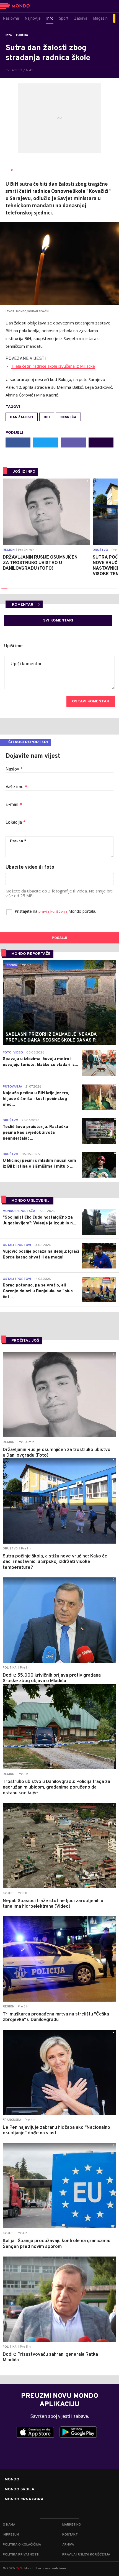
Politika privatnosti (21, 2555)
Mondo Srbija (20, 2490)
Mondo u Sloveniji (31, 1201)
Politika (22, 35)
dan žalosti (22, 417)
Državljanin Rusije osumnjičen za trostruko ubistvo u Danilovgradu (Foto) (40, 563)
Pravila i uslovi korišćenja (86, 2555)
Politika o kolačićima (22, 2545)
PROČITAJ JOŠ (25, 1341)
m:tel (20, 2568)
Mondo (12, 2480)
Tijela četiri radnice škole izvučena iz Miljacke (53, 366)
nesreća (68, 417)
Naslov (14, 769)
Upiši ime (13, 646)
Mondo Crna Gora (24, 2500)
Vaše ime (16, 787)
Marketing (72, 2525)
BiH (47, 417)
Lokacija (15, 823)
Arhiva (68, 2545)
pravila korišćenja (53, 912)
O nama (9, 2525)
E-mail (14, 805)
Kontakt (70, 2535)
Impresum (11, 2535)
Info (9, 35)
